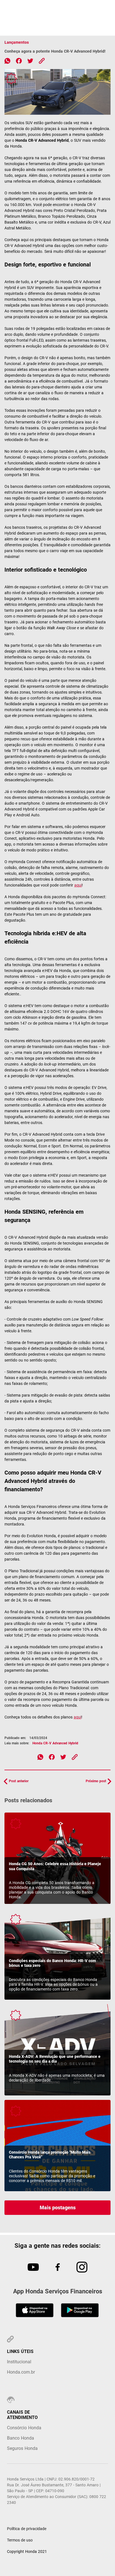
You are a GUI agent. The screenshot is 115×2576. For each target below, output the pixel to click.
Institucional (19, 2362)
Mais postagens (58, 2208)
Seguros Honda (22, 2448)
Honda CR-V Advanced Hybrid (55, 1743)
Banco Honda (21, 2438)
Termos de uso (20, 2540)
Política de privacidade (27, 2529)
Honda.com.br (21, 2372)
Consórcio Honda (24, 2428)
